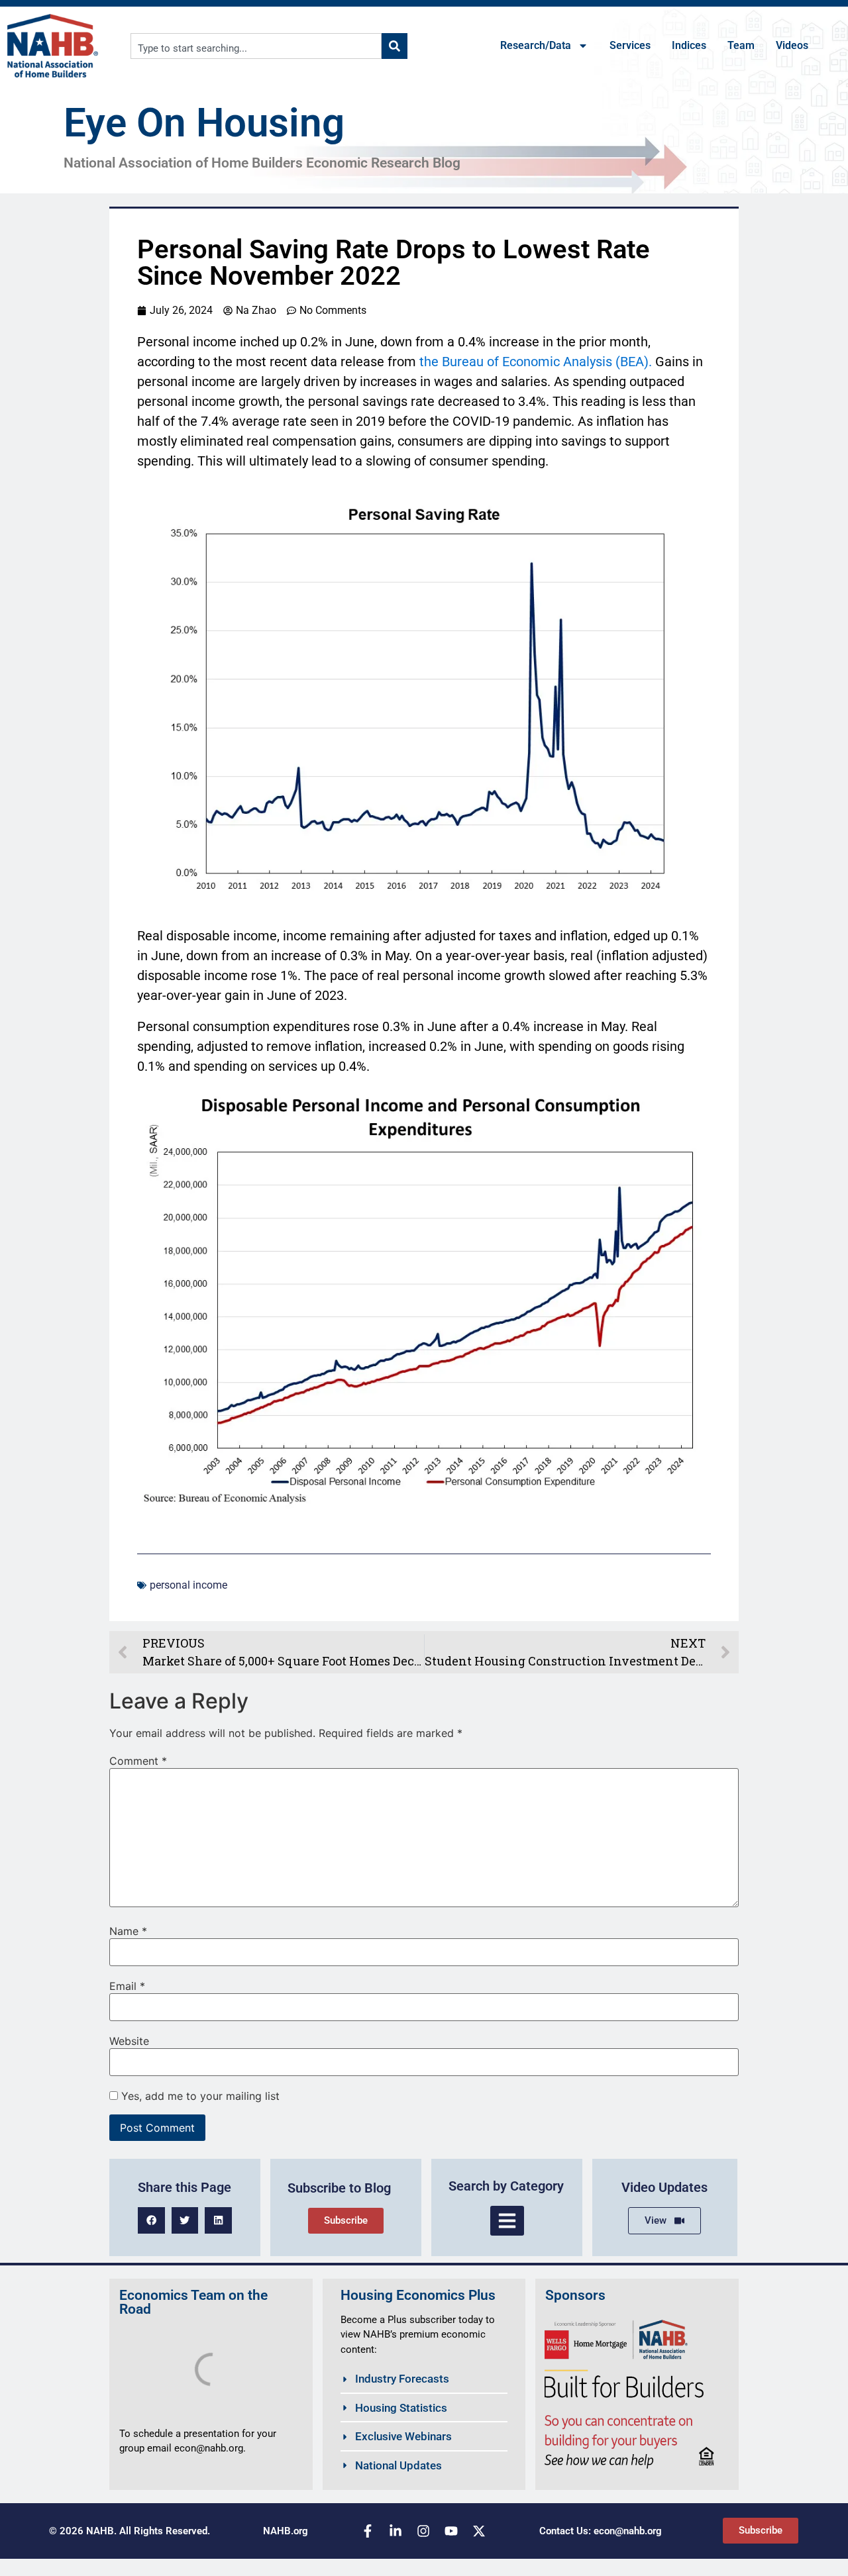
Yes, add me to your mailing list (199, 2096)
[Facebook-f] (368, 2531)
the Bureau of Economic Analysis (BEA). (536, 362)
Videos (792, 45)
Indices (689, 45)
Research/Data (536, 45)
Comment (138, 1761)
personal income (188, 1585)
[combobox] (256, 46)
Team (741, 45)
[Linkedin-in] (396, 2531)
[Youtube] (451, 2531)
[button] (151, 2221)
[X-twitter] (479, 2531)
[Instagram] (423, 2531)
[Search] (395, 46)
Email (127, 1986)
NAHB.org (286, 2531)
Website (129, 2041)
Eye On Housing (204, 123)
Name (128, 1931)
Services (630, 45)
